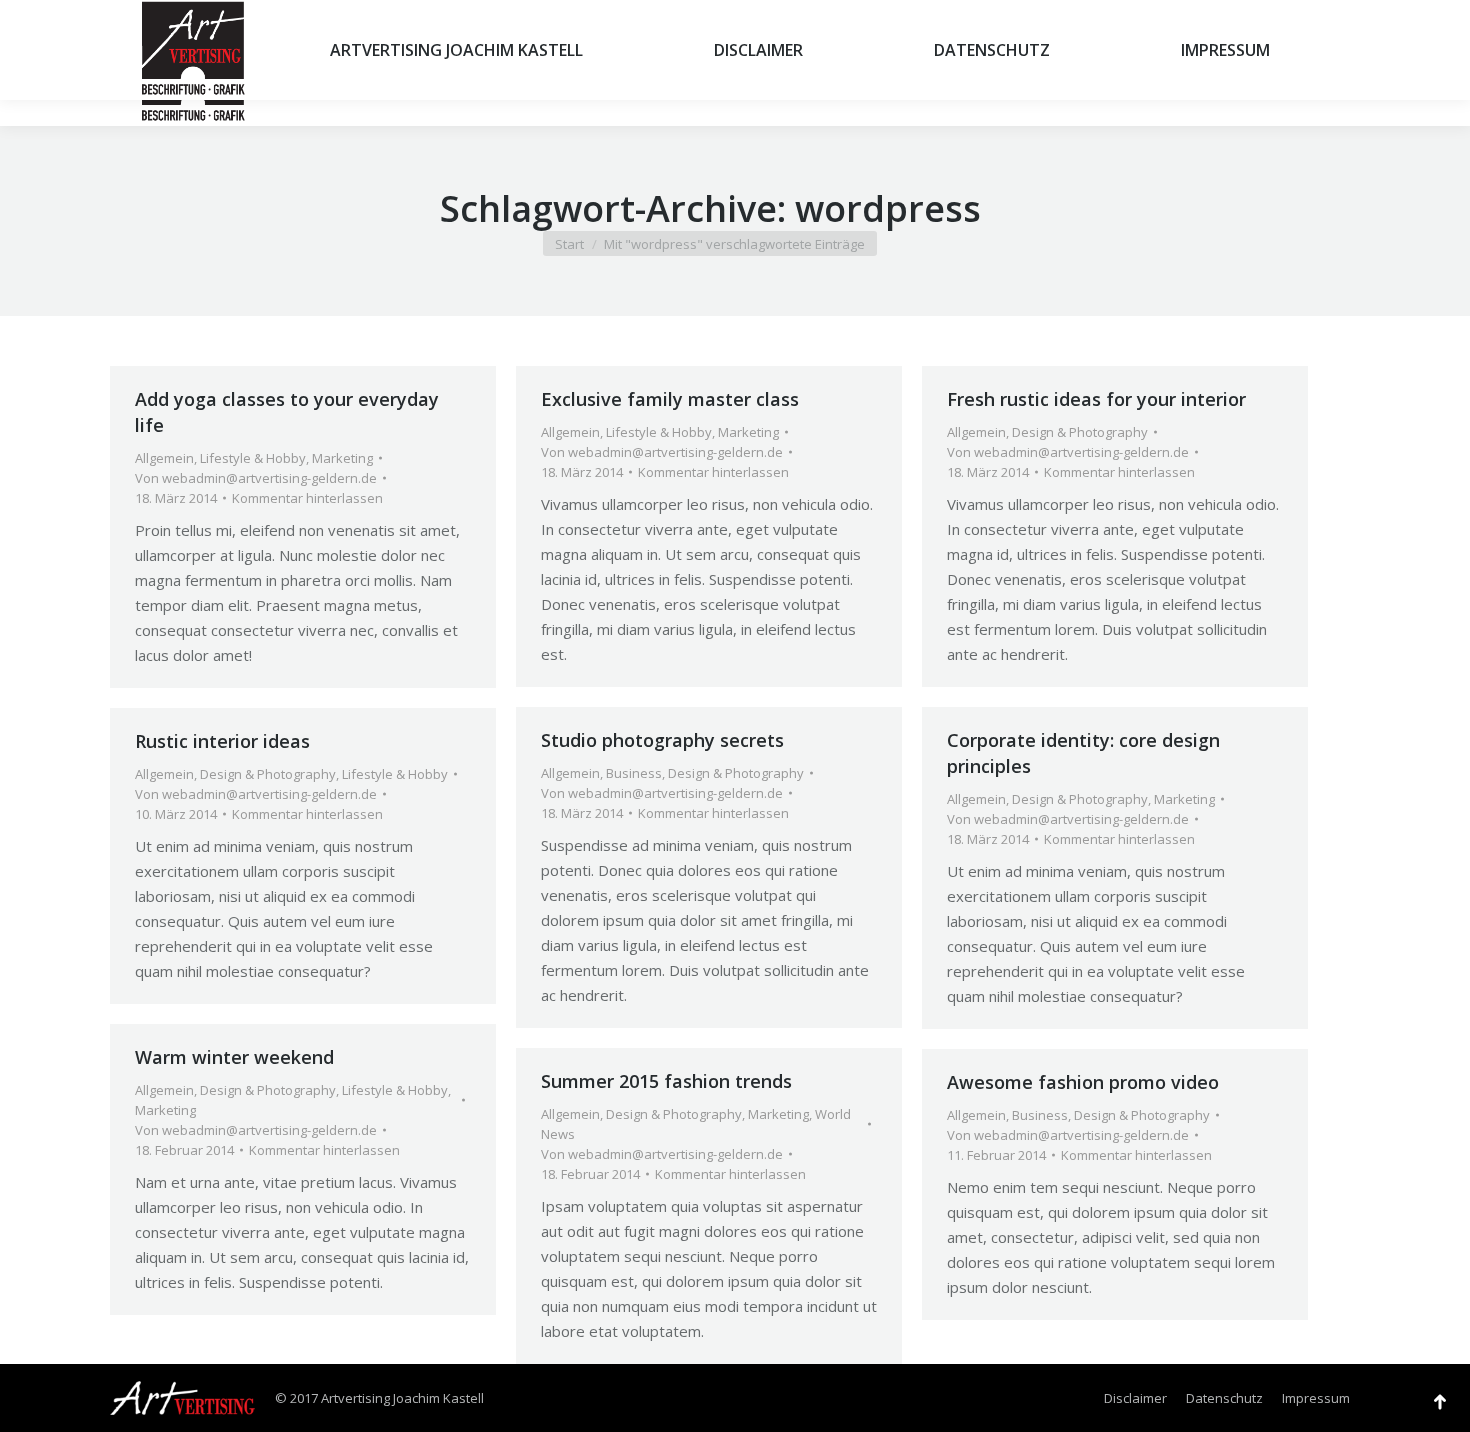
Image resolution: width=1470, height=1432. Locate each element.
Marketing (342, 458)
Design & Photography (1080, 432)
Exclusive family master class (670, 399)
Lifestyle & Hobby (253, 458)
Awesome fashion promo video (1083, 1082)
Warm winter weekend (234, 1057)
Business (634, 773)
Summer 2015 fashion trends (666, 1081)
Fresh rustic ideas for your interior (1096, 399)
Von (256, 478)
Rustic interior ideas (222, 741)
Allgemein (164, 458)
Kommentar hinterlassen (307, 498)
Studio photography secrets (662, 740)
